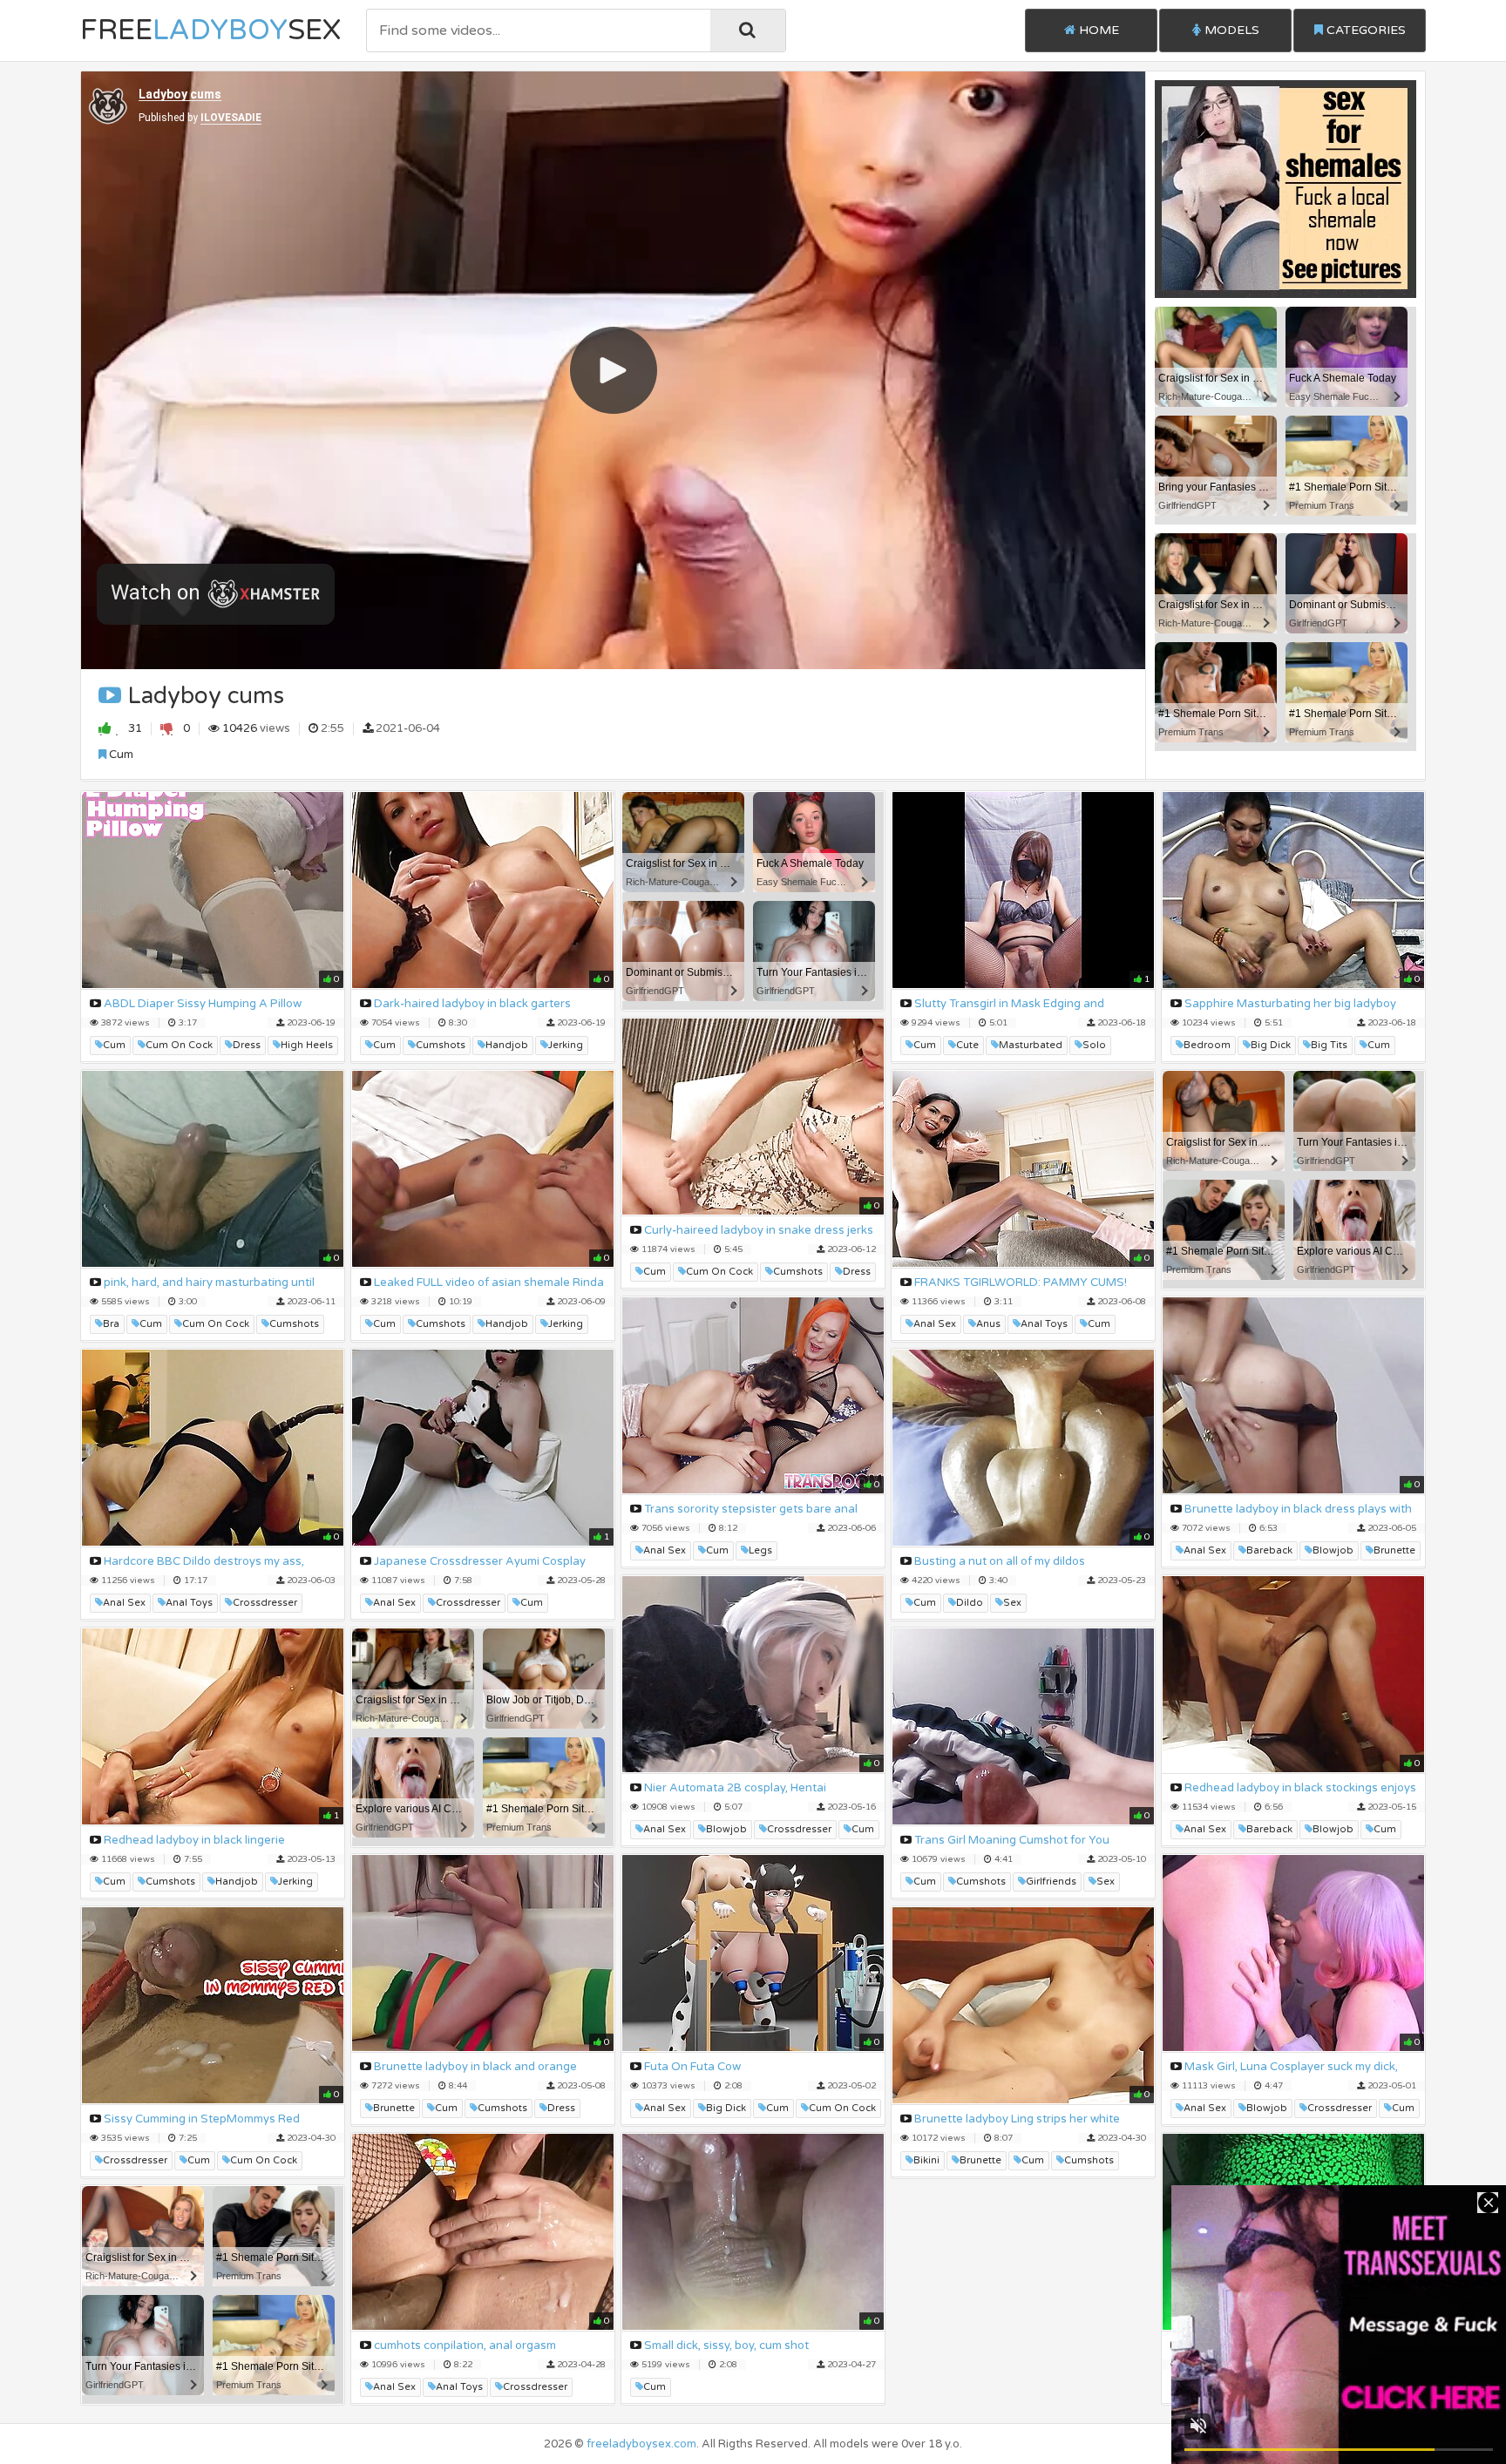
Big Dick (1271, 1045)
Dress (247, 1045)
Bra (111, 1324)
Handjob (507, 1045)
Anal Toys (1044, 1324)
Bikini (926, 2160)
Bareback (1269, 1550)
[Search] (748, 30)
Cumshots (441, 1045)
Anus (988, 1324)
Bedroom (1207, 1045)
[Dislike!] (167, 728)
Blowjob (1333, 1550)
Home (1097, 30)
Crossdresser (265, 1603)
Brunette (1394, 1550)
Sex (1012, 1603)
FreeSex (210, 30)
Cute (967, 1045)
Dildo (970, 1603)
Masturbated (1031, 1045)
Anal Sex (935, 1324)
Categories (1364, 30)
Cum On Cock (179, 1045)
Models (1230, 30)
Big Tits (1329, 1045)
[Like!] (109, 728)
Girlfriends (1051, 1882)
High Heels (307, 1045)
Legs (760, 1550)
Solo (1094, 1045)
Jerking (566, 1045)
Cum (120, 755)
